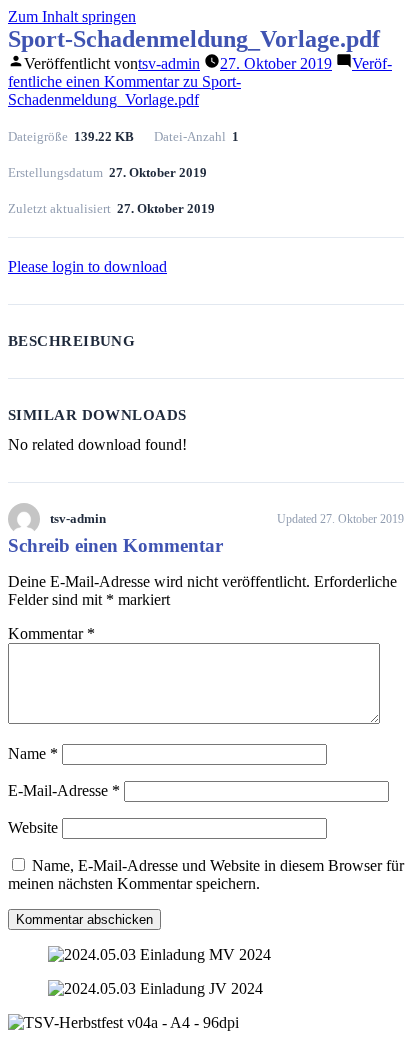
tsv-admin (169, 63)
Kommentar (51, 633)
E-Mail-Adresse (64, 790)
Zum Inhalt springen (72, 16)
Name (33, 753)
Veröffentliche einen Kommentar (200, 81)
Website (33, 827)
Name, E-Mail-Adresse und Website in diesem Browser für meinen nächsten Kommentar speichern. (206, 874)
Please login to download (87, 266)
